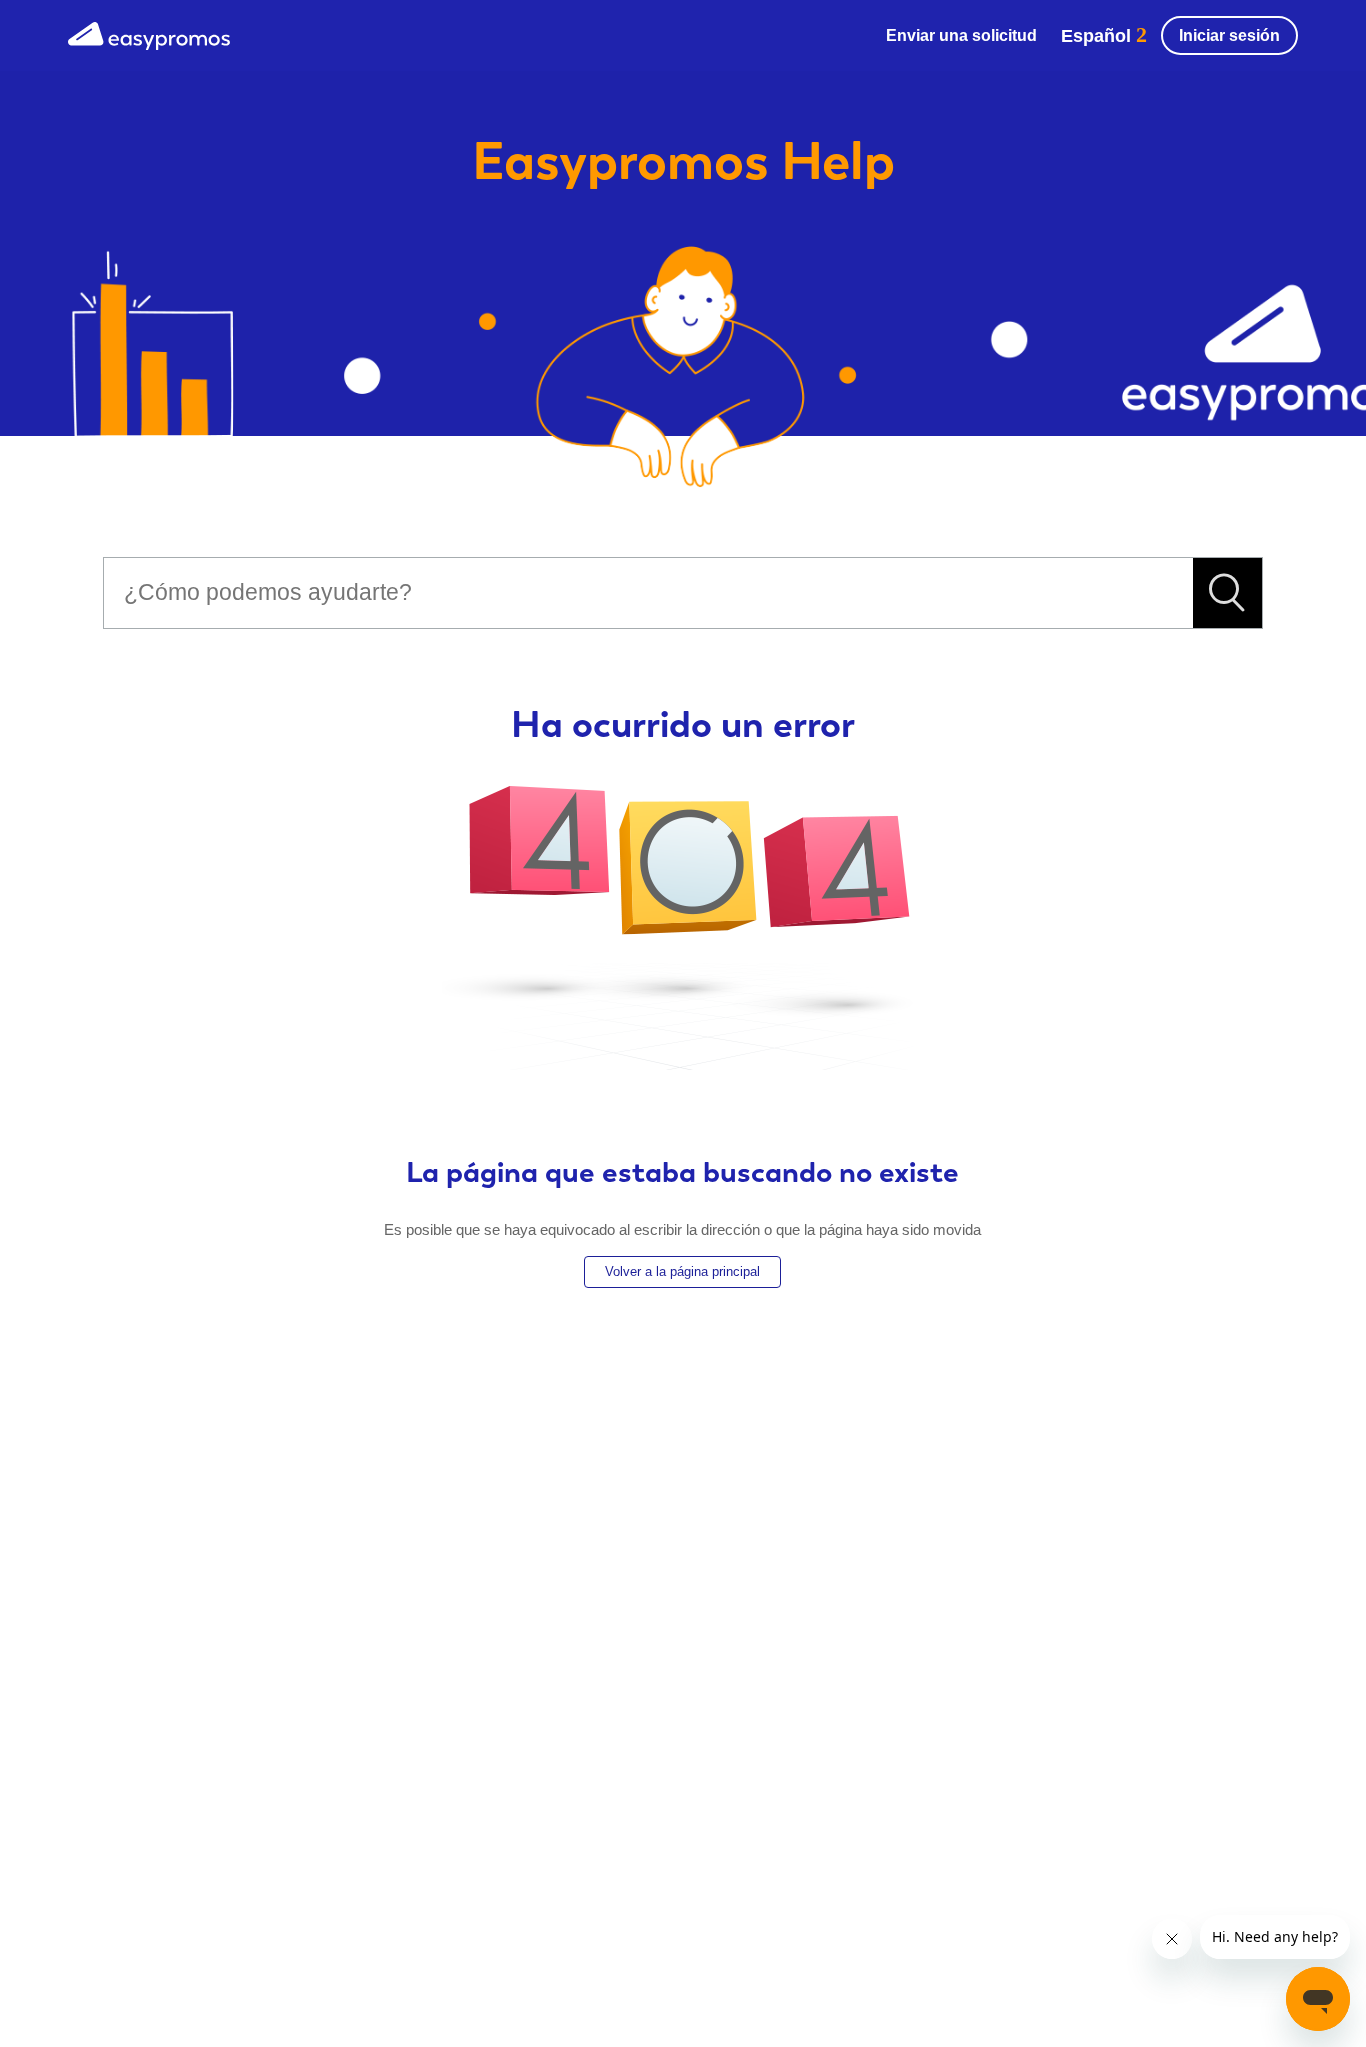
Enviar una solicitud (961, 35)
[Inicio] (149, 33)
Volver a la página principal (682, 1271)
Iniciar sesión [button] (1229, 35)
